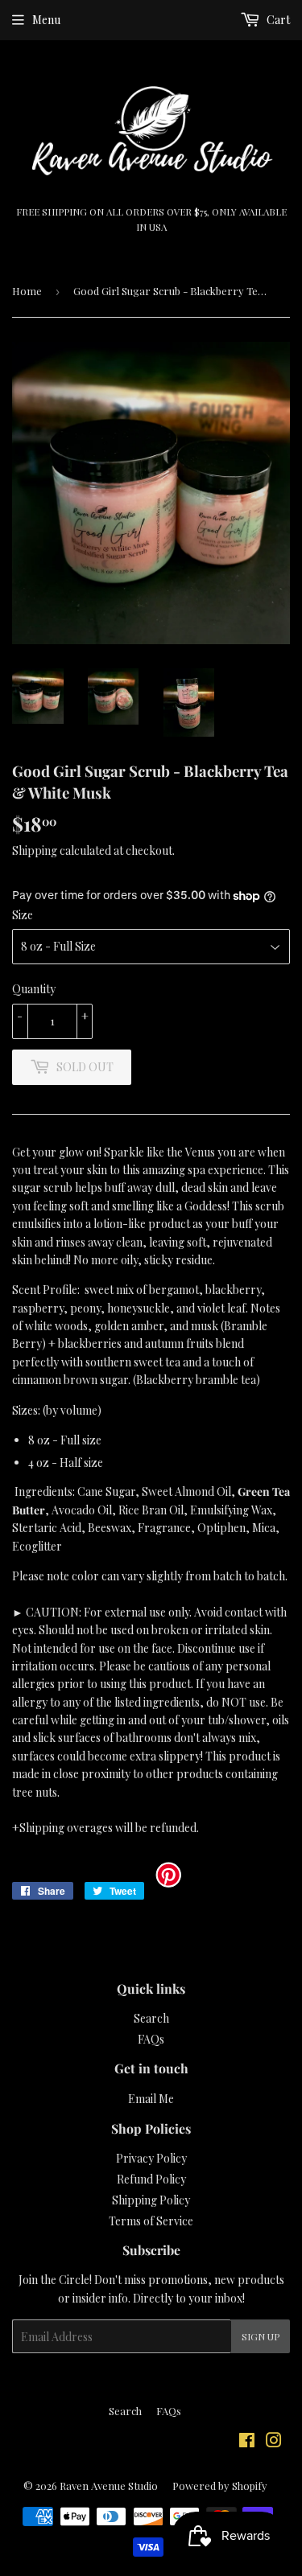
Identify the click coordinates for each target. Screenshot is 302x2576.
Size (23, 915)
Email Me (151, 2099)
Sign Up (261, 2336)
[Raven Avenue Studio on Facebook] (247, 2442)
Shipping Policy (151, 2200)
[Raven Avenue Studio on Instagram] (274, 2442)
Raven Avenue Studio (109, 2486)
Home (27, 291)
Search (151, 2018)
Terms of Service (151, 2221)
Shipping (35, 850)
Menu (46, 20)
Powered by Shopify (220, 2486)
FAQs (151, 2039)
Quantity (34, 989)
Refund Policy (151, 2179)
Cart (277, 20)
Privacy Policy (151, 2158)
